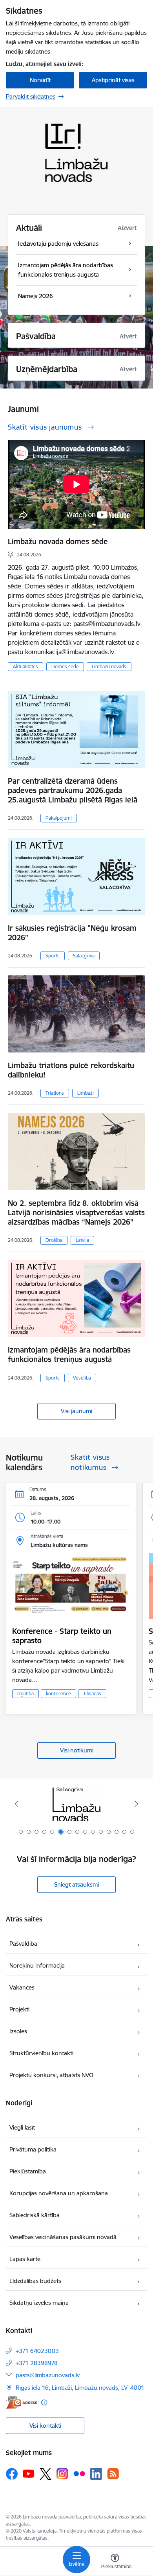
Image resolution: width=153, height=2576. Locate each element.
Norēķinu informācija (37, 1965)
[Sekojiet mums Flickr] (79, 2473)
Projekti (19, 2009)
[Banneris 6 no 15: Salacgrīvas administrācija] (77, 1804)
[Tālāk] (136, 1804)
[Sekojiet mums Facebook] (12, 2474)
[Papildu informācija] (44, 2402)
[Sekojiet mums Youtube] (29, 2473)
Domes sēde (65, 666)
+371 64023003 (37, 2351)
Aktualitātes (25, 666)
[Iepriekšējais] (17, 1804)
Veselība (82, 1378)
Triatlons (55, 1093)
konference (58, 1694)
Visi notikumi (77, 1750)
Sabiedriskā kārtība (35, 2215)
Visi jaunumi (76, 1411)
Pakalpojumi (59, 818)
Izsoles (18, 2031)
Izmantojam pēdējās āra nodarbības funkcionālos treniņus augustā (69, 1355)
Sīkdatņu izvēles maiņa (39, 2303)
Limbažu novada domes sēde (58, 541)
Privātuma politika (33, 2149)
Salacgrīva (84, 956)
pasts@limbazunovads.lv (48, 2375)
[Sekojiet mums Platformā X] (46, 2474)
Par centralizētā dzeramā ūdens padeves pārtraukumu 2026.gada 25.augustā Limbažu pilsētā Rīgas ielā (73, 790)
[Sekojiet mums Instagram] (62, 2474)
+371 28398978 (37, 2363)
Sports (53, 956)
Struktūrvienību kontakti (41, 2053)
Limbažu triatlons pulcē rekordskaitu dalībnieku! (71, 1070)
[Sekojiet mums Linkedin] (96, 2474)
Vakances (22, 1987)
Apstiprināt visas (113, 80)
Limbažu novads (109, 666)
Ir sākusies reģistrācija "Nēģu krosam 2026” (72, 933)
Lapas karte (25, 2259)
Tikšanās (92, 1694)
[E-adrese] (22, 2402)
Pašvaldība (23, 1944)
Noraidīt (40, 80)
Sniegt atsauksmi (76, 1884)
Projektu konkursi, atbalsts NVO (51, 2075)
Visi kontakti (45, 2426)
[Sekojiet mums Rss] (113, 2474)
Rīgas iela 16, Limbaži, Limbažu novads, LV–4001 (80, 2388)
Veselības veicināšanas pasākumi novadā (63, 2237)
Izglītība (25, 1694)
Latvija (82, 1240)
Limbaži (86, 1093)
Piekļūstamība (28, 2171)
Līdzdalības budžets (35, 2281)
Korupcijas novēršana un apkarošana (59, 2193)
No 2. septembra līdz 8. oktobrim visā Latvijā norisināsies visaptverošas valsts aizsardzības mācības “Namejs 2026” (76, 1212)
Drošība (54, 1240)
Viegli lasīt (22, 2127)
